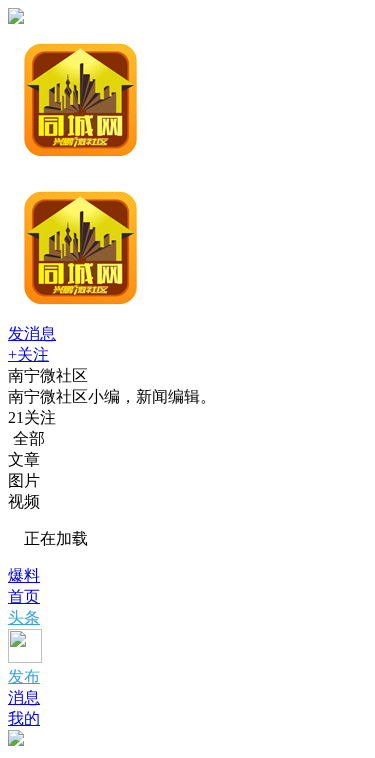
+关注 (28, 354)
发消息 (32, 333)
